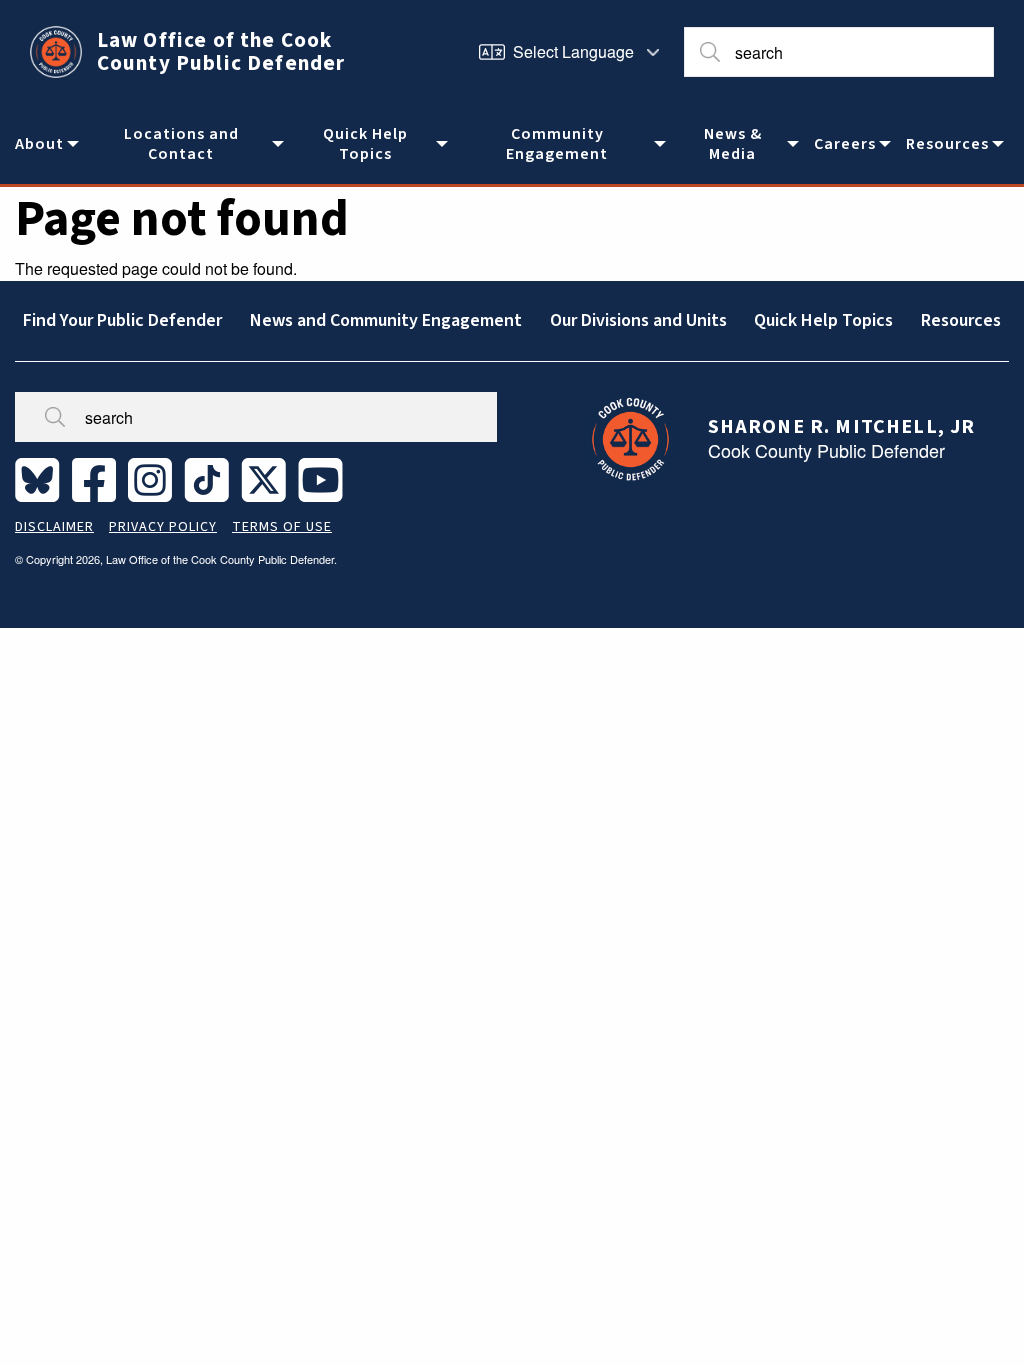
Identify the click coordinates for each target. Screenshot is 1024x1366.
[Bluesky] (41, 479)
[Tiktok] (210, 479)
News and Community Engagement (386, 320)
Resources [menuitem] (947, 144)
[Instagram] (154, 479)
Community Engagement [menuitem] (557, 144)
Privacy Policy (163, 527)
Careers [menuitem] (845, 144)
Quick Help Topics (823, 320)
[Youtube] (324, 479)
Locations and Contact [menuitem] (181, 144)
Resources (961, 320)
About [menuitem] (39, 144)
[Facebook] (98, 479)
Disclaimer (54, 527)
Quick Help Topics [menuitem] (365, 144)
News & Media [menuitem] (733, 144)
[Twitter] (267, 479)
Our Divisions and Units (638, 320)
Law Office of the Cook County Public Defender (221, 52)
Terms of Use (282, 527)
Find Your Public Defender (122, 320)
